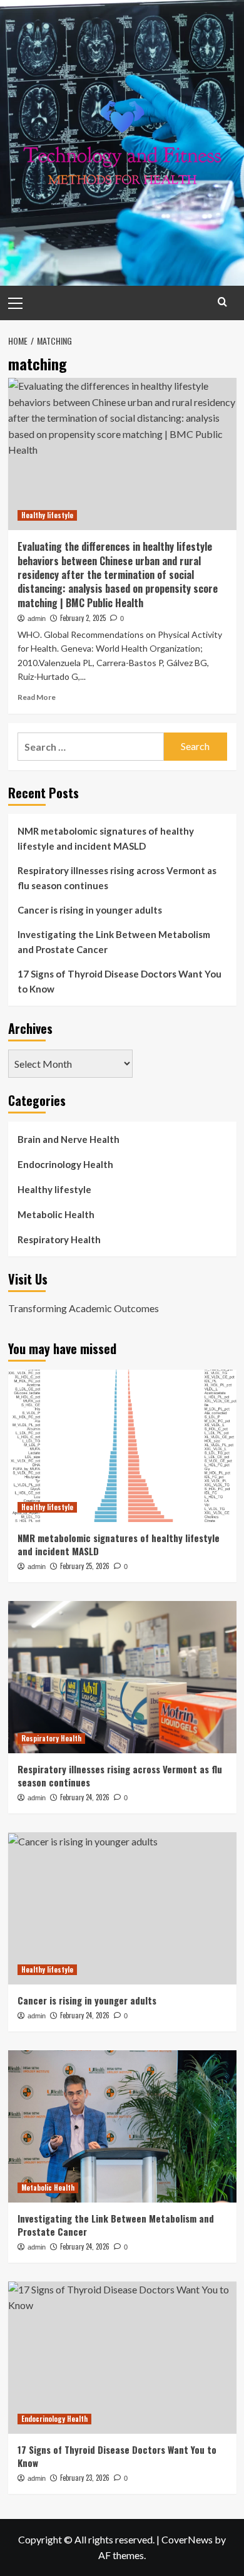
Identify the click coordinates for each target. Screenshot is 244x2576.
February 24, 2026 (85, 1797)
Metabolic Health (56, 1214)
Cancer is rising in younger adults (90, 910)
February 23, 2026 (85, 2478)
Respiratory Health (59, 1239)
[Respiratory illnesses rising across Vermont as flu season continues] (122, 1677)
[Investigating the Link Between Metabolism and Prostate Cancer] (122, 2126)
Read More (37, 697)
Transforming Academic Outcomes (84, 1308)
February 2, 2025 (83, 618)
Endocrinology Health (65, 1164)
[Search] (222, 302)
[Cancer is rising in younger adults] (122, 1908)
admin (37, 618)
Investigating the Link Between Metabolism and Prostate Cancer (114, 942)
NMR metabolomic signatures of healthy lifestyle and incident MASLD (106, 838)
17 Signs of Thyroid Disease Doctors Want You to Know (119, 981)
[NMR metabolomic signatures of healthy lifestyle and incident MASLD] (122, 1446)
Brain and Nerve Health (69, 1139)
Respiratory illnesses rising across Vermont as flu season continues (117, 878)
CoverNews (187, 2539)
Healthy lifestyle (47, 515)
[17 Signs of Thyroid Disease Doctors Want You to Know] (122, 2358)
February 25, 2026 (85, 1566)
